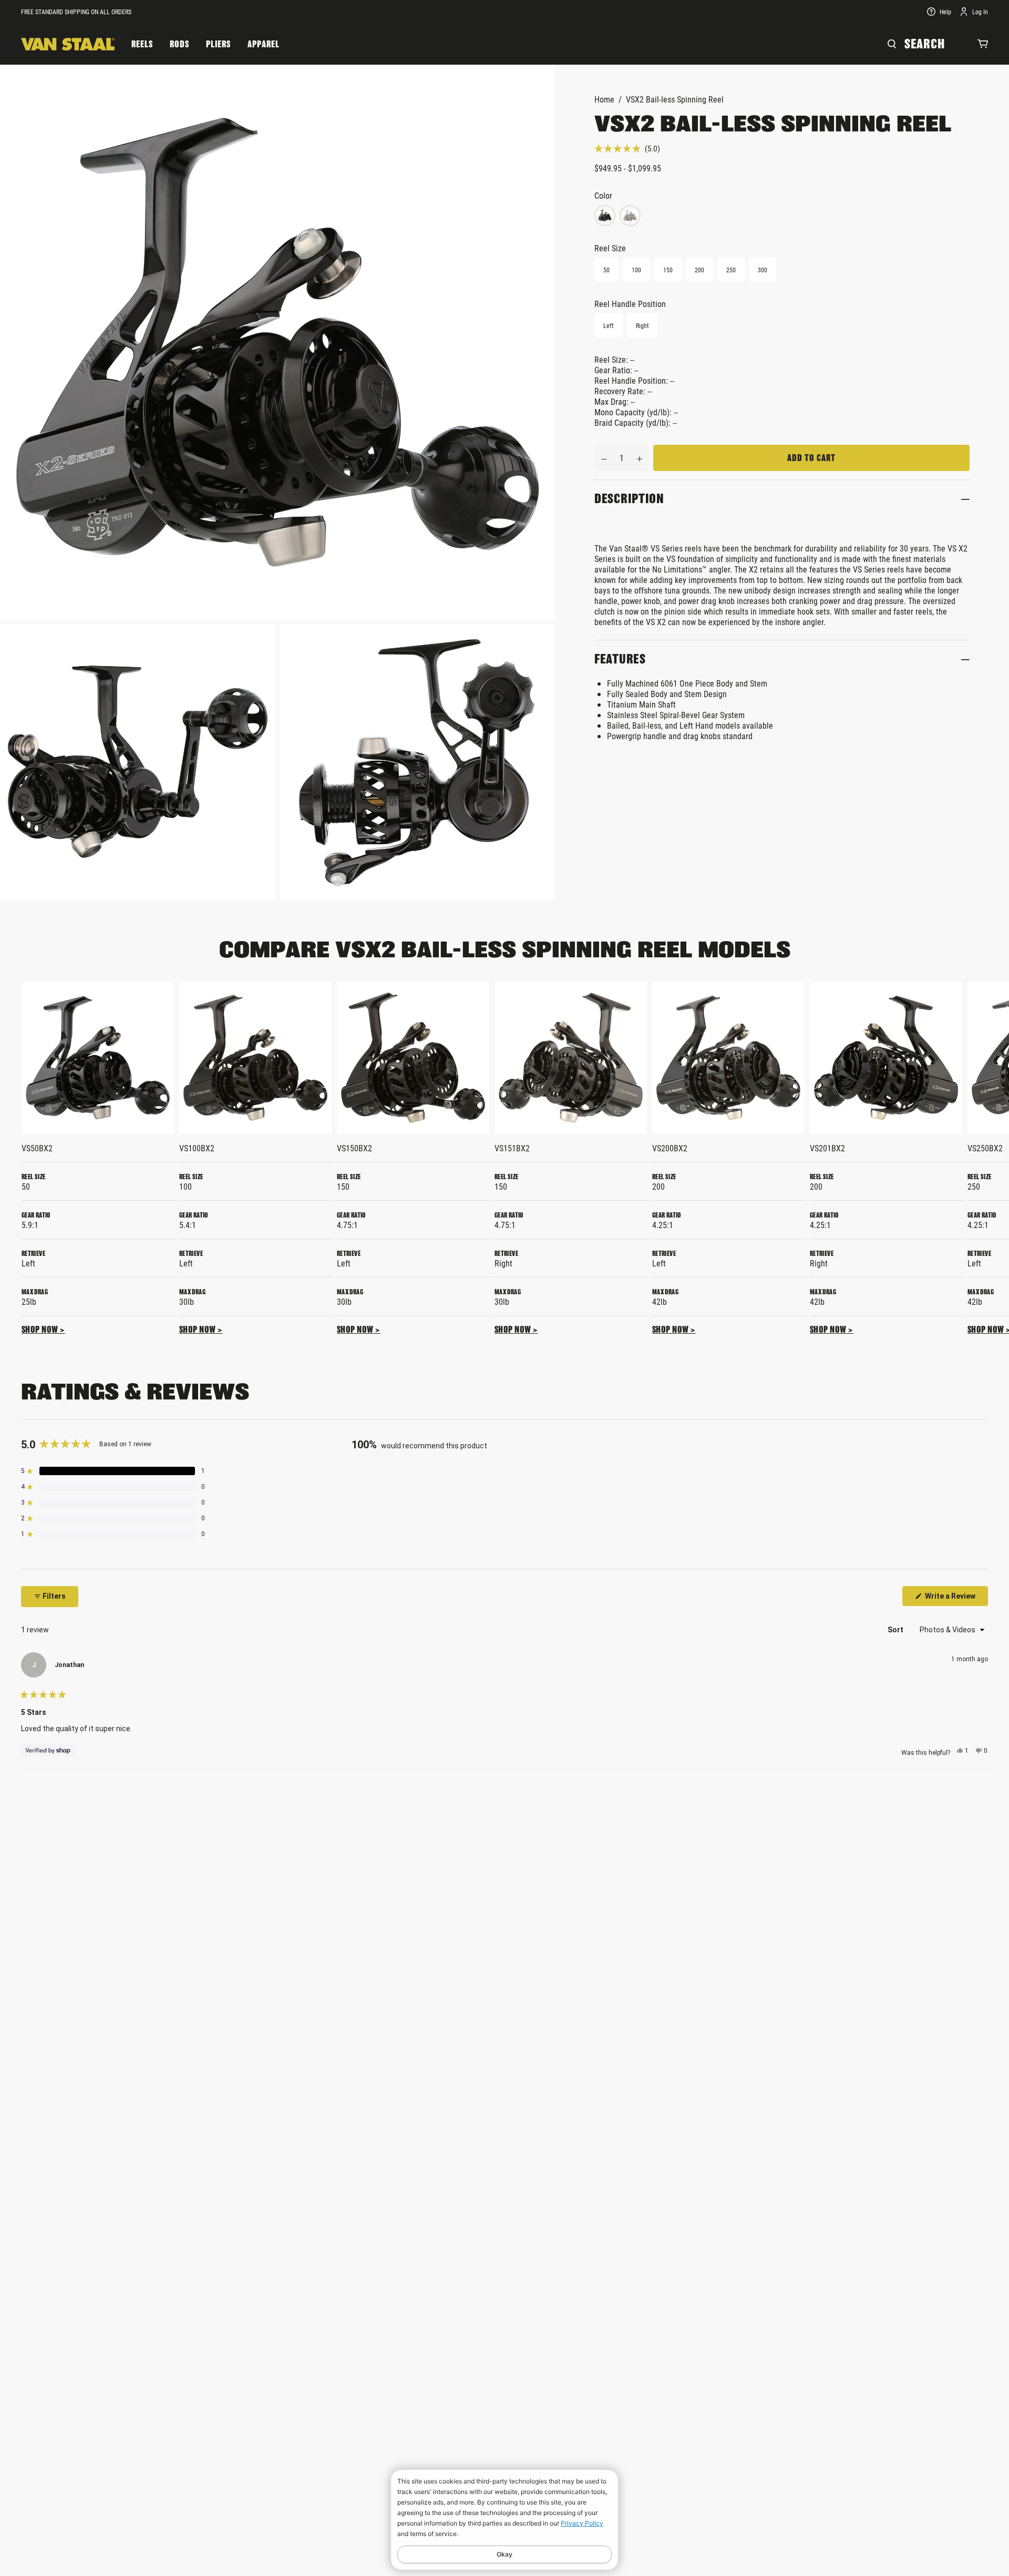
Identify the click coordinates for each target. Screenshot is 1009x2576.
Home (604, 99)
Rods (179, 44)
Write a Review (956, 1599)
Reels (142, 44)
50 (606, 270)
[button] (627, 149)
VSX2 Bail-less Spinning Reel (675, 99)
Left (609, 325)
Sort (896, 1630)
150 (668, 270)
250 (731, 270)
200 (699, 270)
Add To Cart (811, 458)
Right (642, 325)
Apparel (264, 44)
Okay (504, 2554)
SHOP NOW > (43, 1330)
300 (763, 270)
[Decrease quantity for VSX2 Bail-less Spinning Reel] (604, 458)
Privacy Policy (582, 2523)
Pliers (218, 44)
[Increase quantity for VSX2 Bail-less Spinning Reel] (640, 458)
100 (636, 270)
